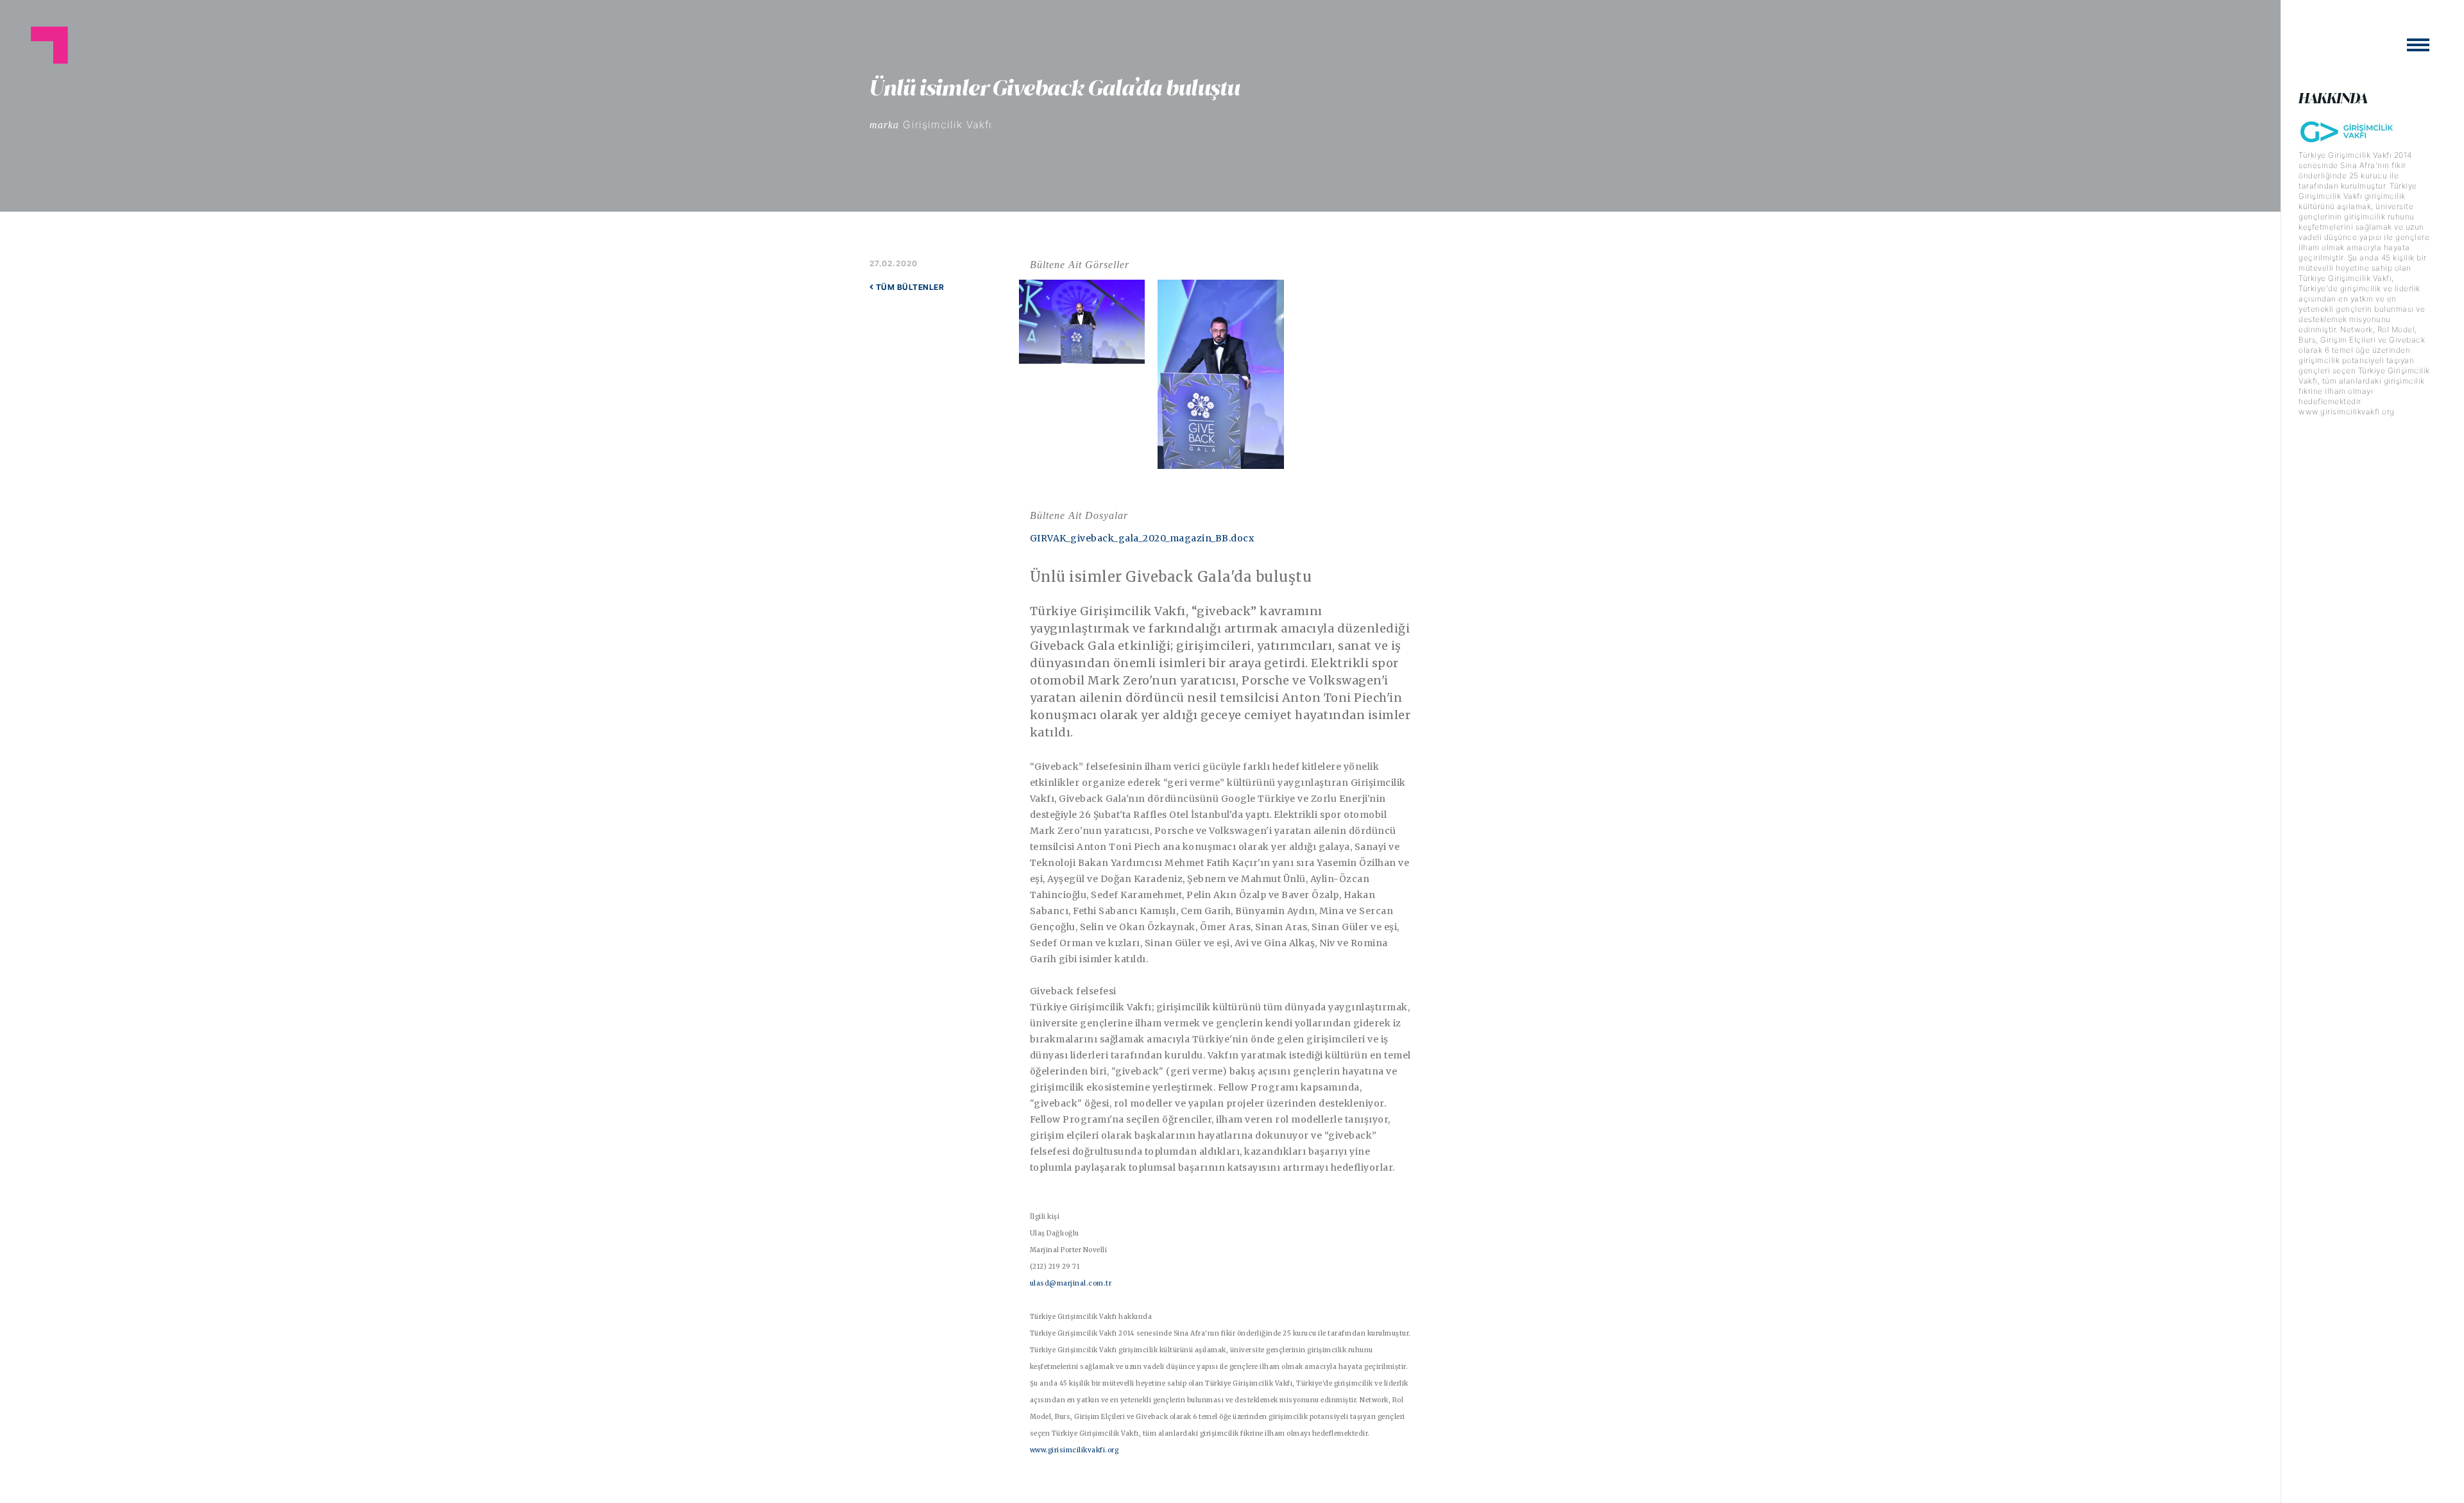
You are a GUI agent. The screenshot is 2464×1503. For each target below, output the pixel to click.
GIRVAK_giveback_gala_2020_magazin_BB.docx (1142, 538)
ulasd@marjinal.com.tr (1071, 1283)
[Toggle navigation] (2418, 45)
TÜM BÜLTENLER (909, 287)
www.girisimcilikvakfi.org (1074, 1450)
